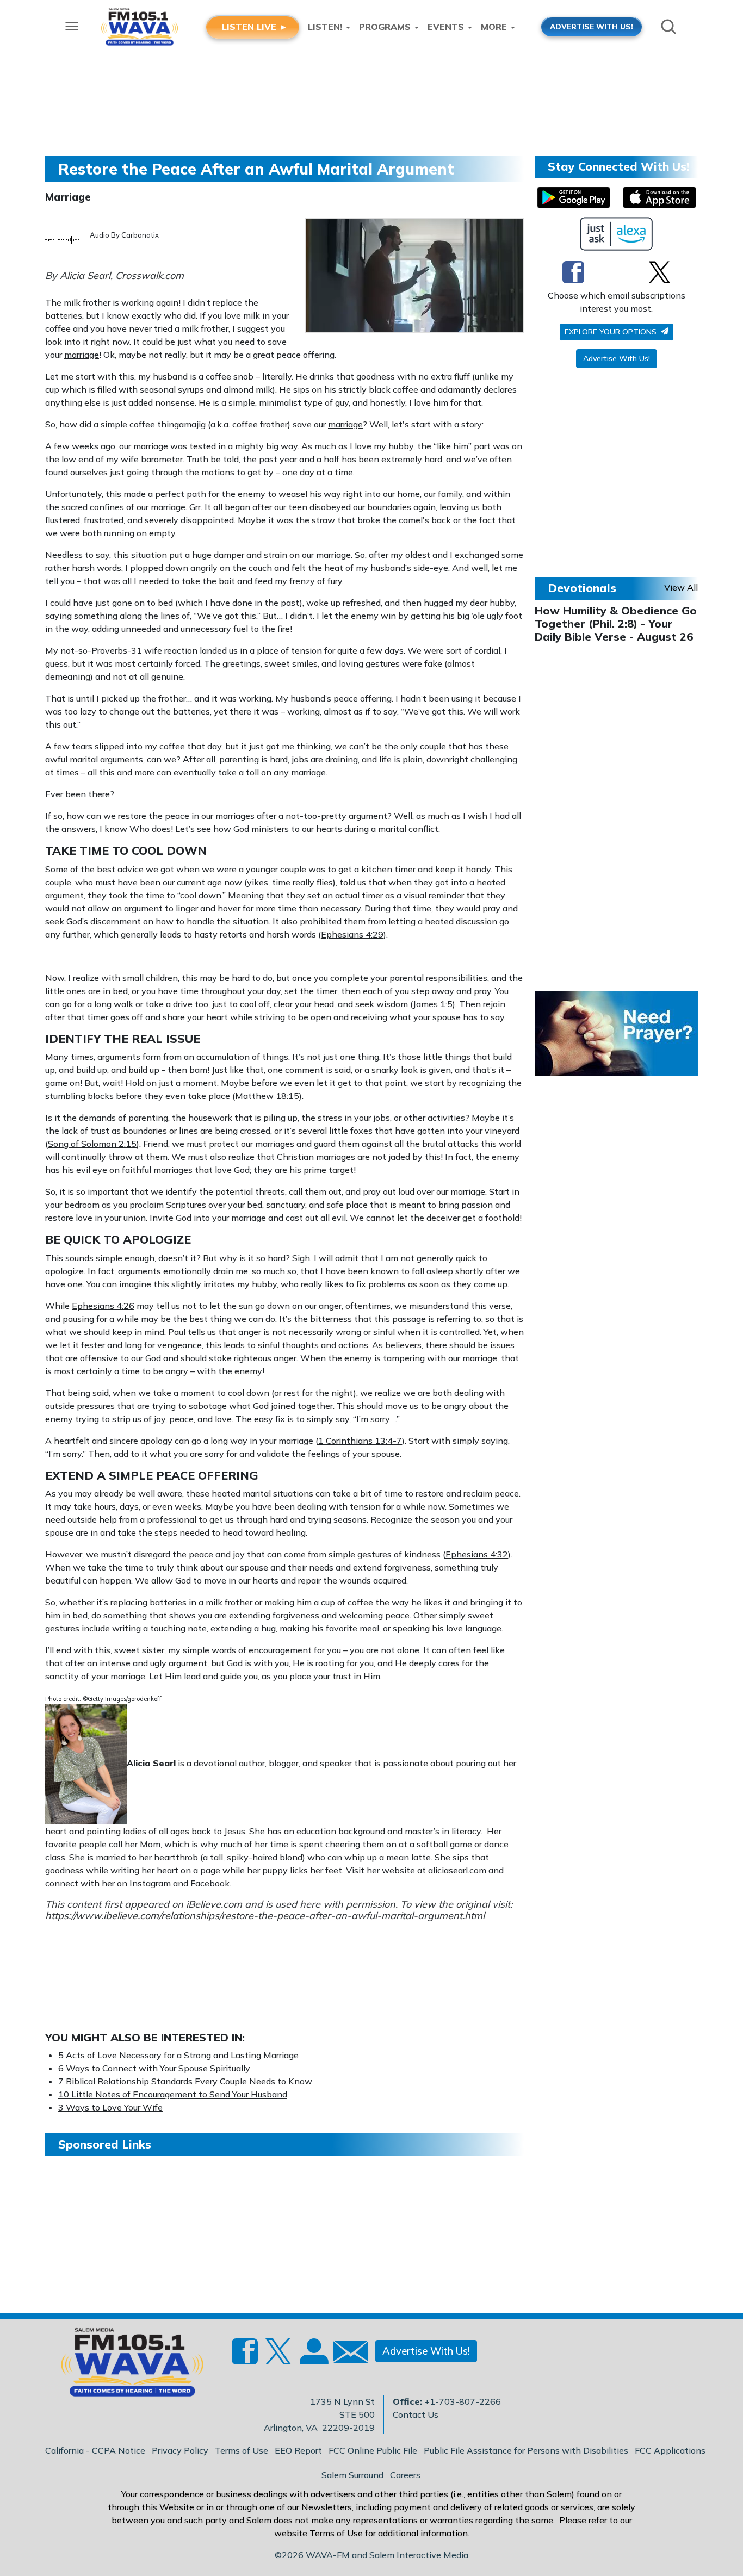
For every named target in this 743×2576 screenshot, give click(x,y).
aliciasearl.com (457, 1870)
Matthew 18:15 (267, 1096)
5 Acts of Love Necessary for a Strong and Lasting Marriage (178, 2055)
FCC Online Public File (373, 2450)
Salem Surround (352, 2475)
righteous (253, 1358)
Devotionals (582, 588)
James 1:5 (433, 1004)
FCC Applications (670, 2450)
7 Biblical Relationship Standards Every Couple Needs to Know (185, 2081)
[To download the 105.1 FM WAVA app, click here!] (574, 197)
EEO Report (298, 2450)
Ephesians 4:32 (477, 1554)
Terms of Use (242, 2450)
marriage (82, 355)
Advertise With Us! (617, 358)
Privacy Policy (180, 2450)
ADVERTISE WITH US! (592, 26)
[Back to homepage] (126, 2366)
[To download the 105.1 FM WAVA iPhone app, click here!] (660, 197)
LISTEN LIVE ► (255, 27)
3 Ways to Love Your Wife (110, 2107)
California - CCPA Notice (95, 2450)
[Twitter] (660, 272)
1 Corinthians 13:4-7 (360, 1441)
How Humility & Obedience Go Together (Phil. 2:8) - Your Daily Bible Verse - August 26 (616, 623)
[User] (313, 2357)
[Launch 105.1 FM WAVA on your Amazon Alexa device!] (617, 234)
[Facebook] (573, 272)
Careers (405, 2475)
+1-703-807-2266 (463, 2401)
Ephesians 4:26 (103, 1306)
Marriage (68, 197)
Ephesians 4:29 (352, 934)
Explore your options (612, 332)
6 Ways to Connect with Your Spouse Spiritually (154, 2068)
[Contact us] (346, 2354)
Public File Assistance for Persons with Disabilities (526, 2450)
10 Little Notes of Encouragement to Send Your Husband (173, 2094)
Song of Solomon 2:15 (92, 1144)
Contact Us (416, 2414)
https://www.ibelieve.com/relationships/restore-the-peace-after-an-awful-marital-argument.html (265, 1916)
